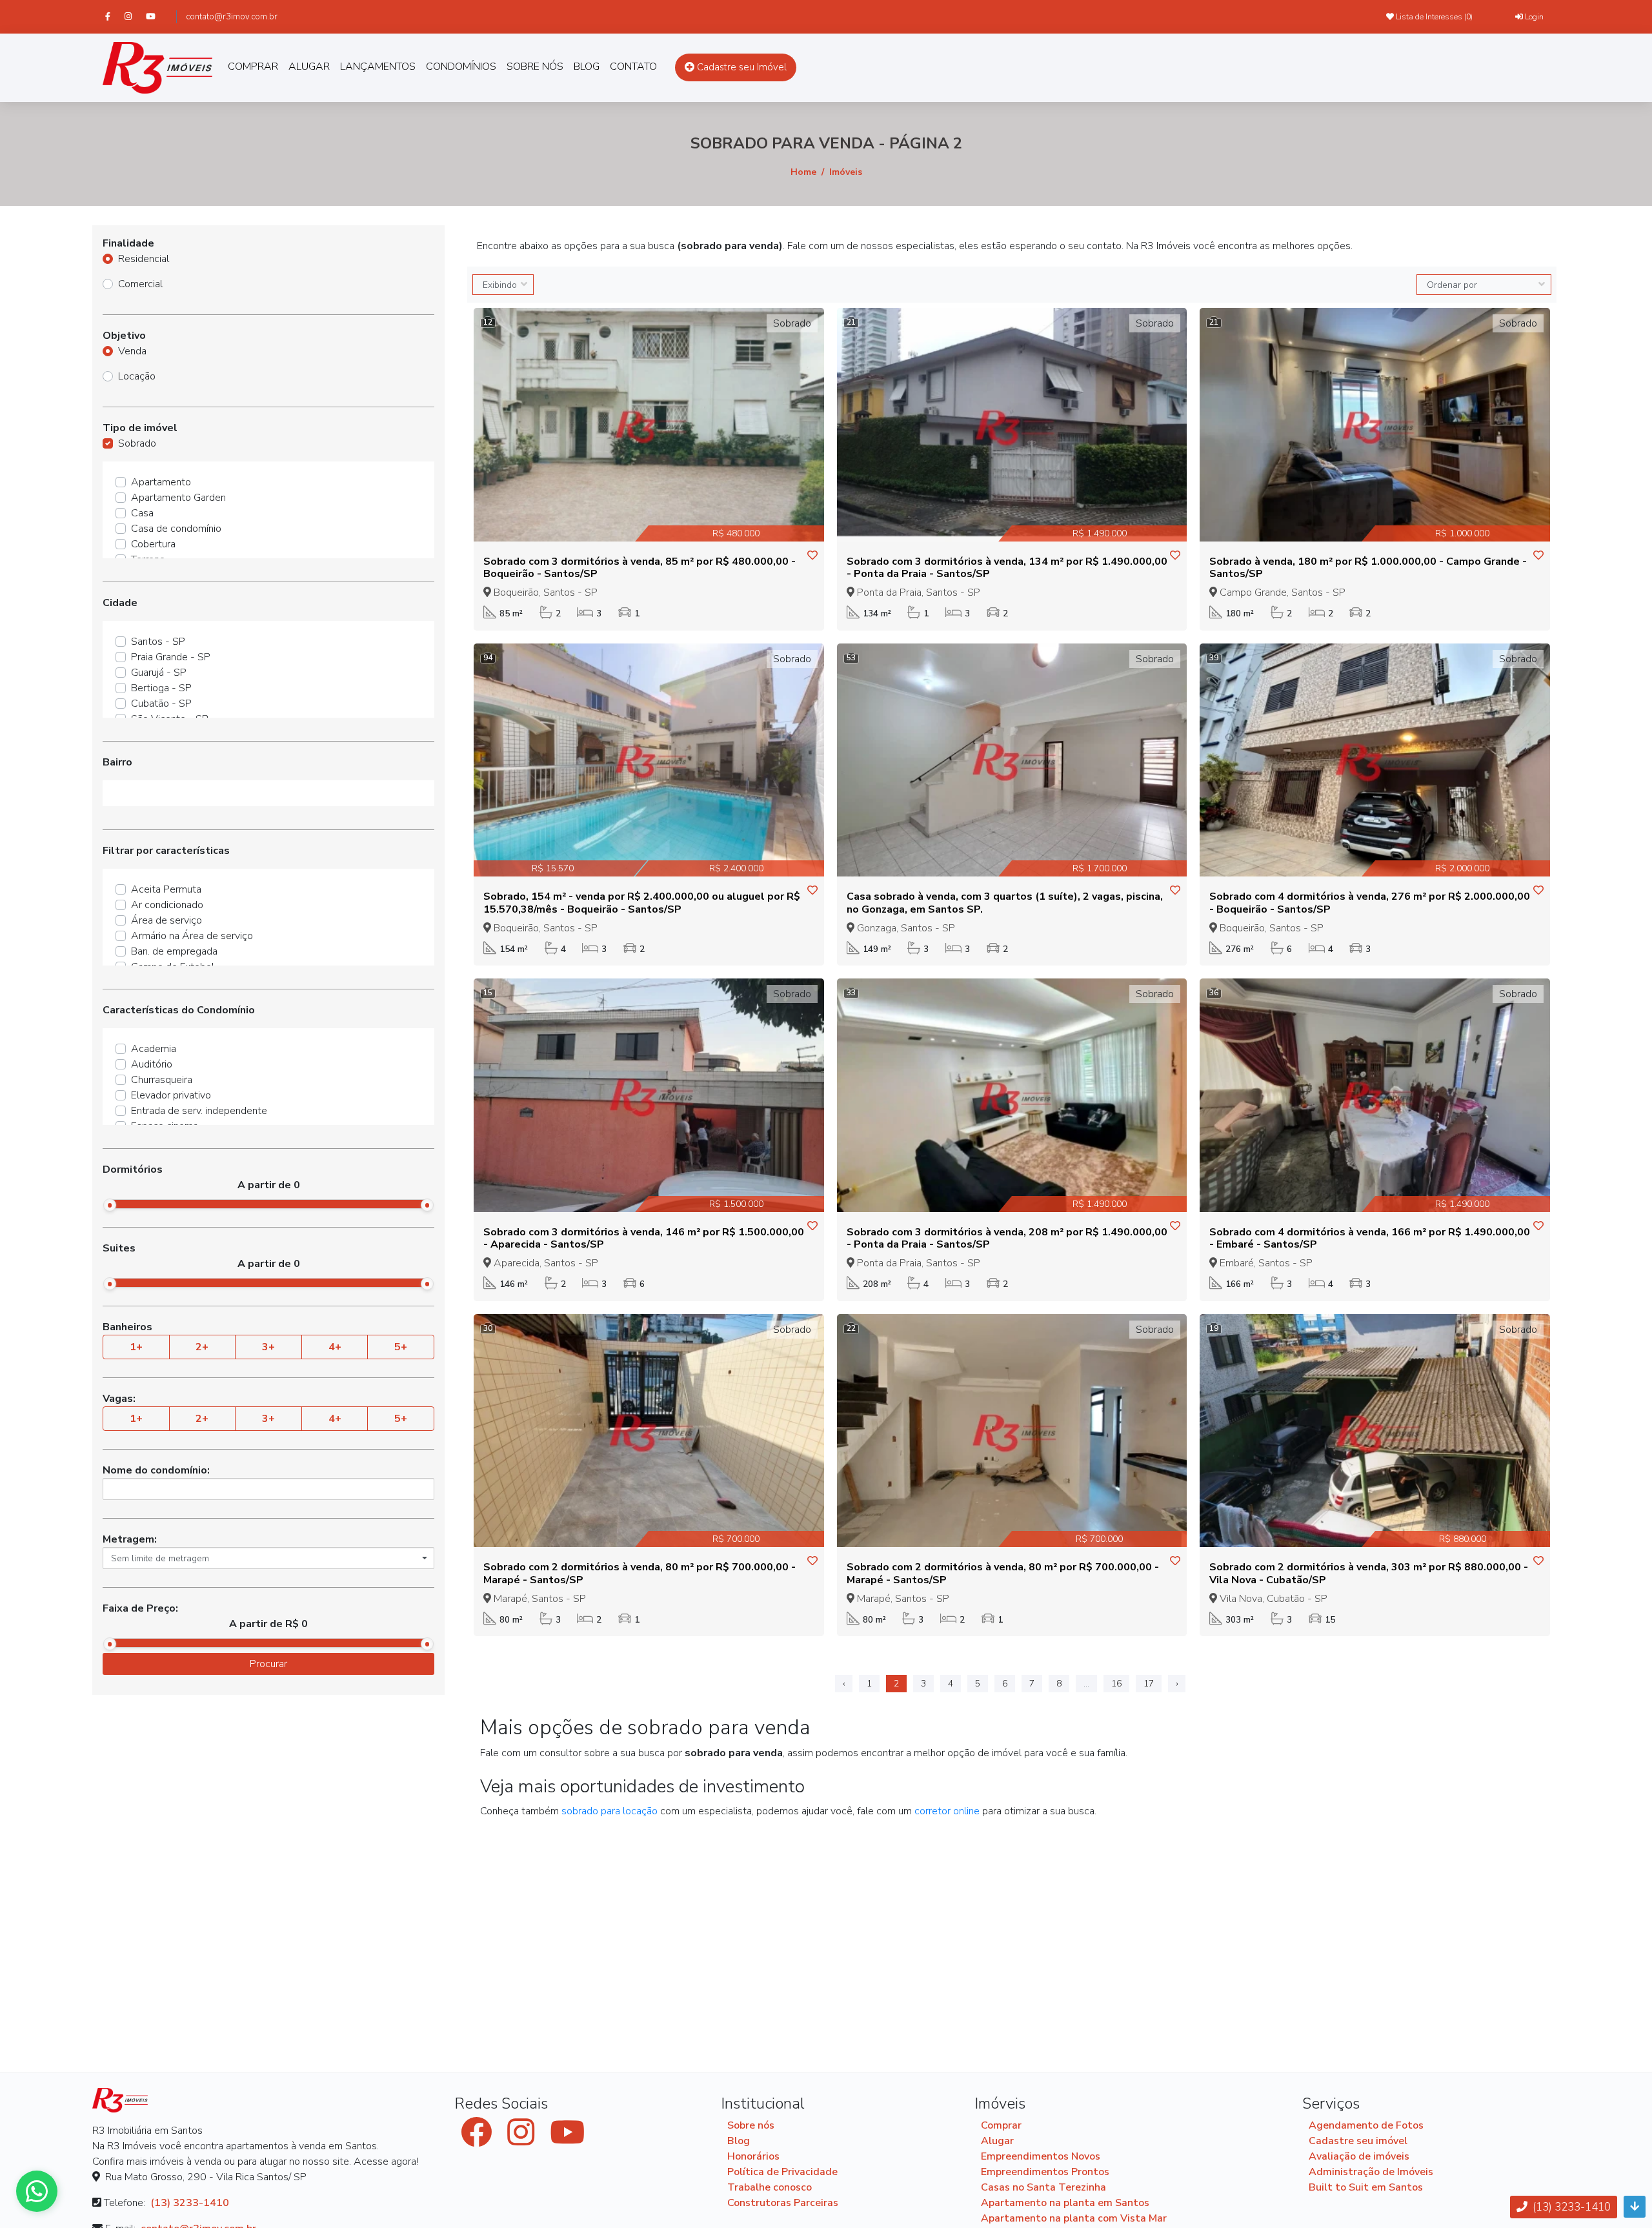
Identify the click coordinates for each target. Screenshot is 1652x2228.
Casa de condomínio (176, 529)
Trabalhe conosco (770, 2187)
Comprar (1001, 2125)
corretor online (947, 1811)
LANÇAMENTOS (378, 66)
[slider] (110, 1205)
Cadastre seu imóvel (1358, 2141)
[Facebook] (114, 16)
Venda (132, 351)
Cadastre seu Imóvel (740, 67)
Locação (137, 376)
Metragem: (130, 1539)
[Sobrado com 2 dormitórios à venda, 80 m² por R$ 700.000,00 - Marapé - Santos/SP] (649, 1431)
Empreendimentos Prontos (1045, 2172)
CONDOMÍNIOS (461, 66)
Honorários (753, 2156)
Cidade (120, 603)
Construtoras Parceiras (783, 2203)
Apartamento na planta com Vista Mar (1074, 2218)
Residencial (144, 259)
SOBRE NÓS (535, 66)
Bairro (117, 762)
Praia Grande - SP (171, 657)
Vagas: (119, 1399)
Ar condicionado (167, 905)
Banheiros (127, 1327)
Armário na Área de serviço (192, 936)
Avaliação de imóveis (1359, 2156)
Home (803, 172)
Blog (739, 2141)
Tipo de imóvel (140, 428)
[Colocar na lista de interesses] (812, 556)
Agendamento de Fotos (1366, 2125)
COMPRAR (253, 66)
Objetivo (124, 336)
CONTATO (633, 66)
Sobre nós (751, 2125)
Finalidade (128, 243)
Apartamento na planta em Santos (1065, 2203)
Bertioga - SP (161, 688)
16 (1116, 1684)
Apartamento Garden (178, 498)
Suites (119, 1248)
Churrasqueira (162, 1080)
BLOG (587, 66)
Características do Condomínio (179, 1010)
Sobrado (137, 443)
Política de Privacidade (782, 2172)
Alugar (997, 2141)
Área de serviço (166, 920)
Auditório (152, 1064)
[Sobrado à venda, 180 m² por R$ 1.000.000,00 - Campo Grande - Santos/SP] (1375, 425)
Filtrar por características (166, 851)
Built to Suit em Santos (1366, 2187)
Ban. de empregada (174, 951)
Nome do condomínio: (156, 1470)
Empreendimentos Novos (1041, 2156)
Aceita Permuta (166, 889)
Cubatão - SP (161, 704)
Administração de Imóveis (1371, 2172)
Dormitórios (133, 1170)
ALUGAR (309, 66)
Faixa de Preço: (140, 1608)
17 (1149, 1684)
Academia (154, 1049)
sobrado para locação (609, 1811)
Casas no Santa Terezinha (1043, 2187)
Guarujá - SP (159, 673)
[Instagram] (134, 16)
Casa (142, 513)
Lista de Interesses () (1433, 17)
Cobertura (153, 544)
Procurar (268, 1664)
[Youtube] (156, 16)
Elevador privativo (171, 1095)
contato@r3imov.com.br (232, 17)
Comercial (140, 284)
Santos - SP (158, 642)
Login (1533, 17)
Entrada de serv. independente (199, 1111)
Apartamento (161, 482)
